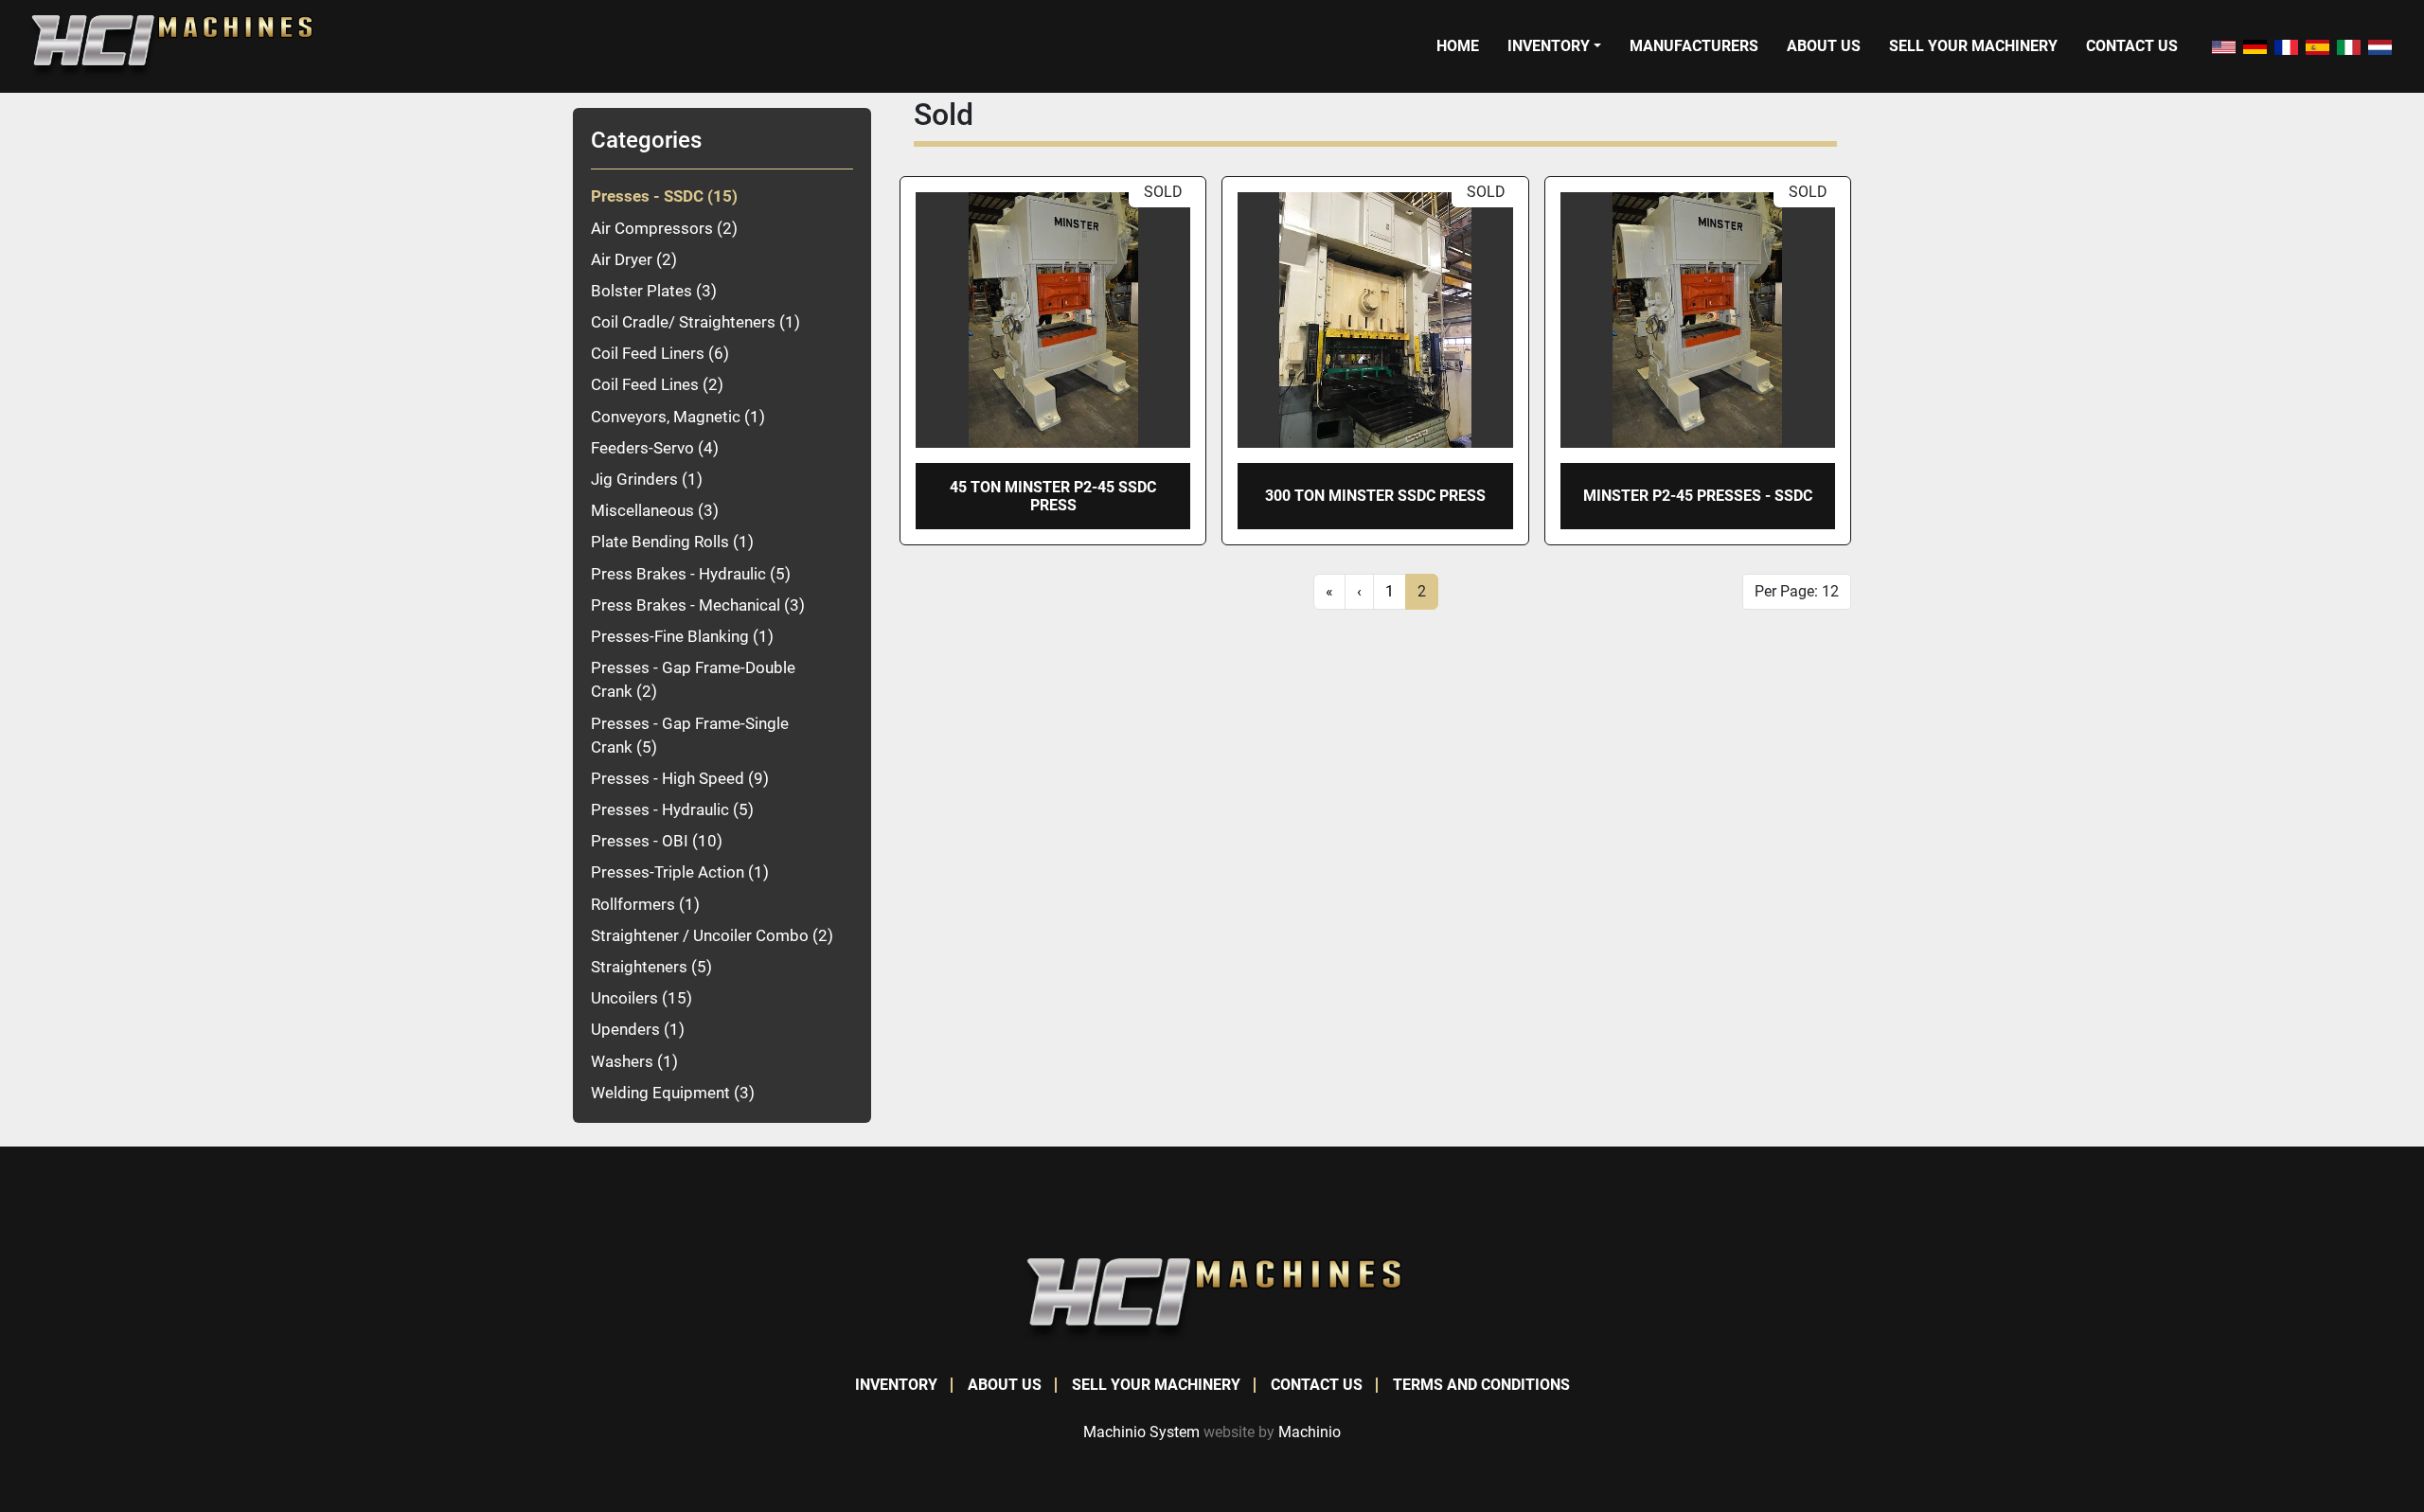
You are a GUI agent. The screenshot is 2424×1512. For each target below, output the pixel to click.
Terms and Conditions (1481, 1385)
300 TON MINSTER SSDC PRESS (1375, 496)
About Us (1824, 46)
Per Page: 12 (1797, 591)
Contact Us (2132, 46)
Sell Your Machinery (1973, 46)
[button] (1554, 46)
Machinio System (1141, 1432)
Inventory (1549, 46)
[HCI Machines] (1212, 1299)
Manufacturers (1694, 46)
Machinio (1310, 1432)
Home (1458, 46)
